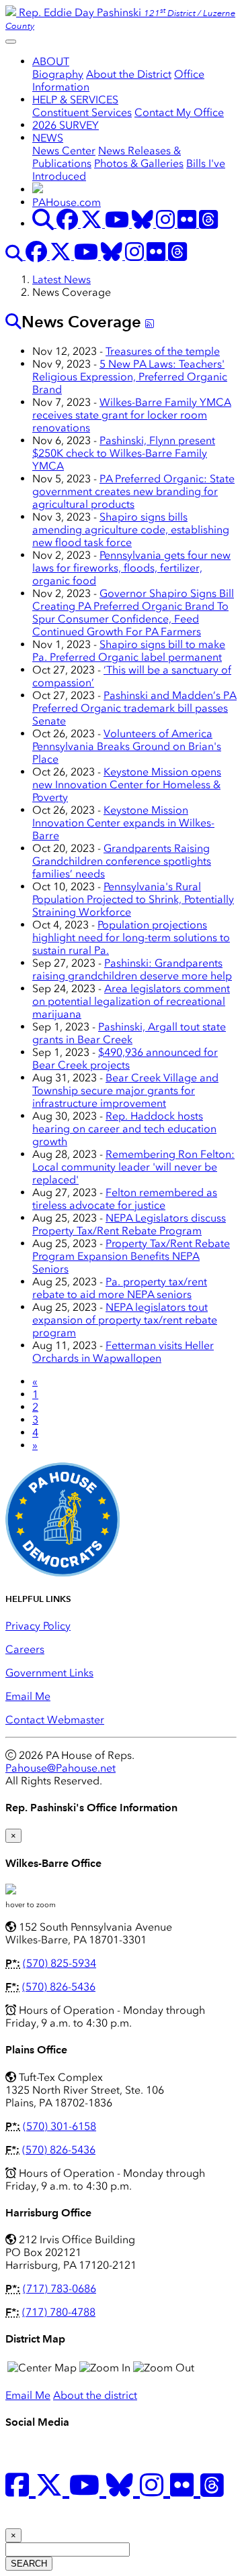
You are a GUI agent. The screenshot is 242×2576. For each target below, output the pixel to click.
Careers (25, 1649)
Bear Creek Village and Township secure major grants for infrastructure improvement (125, 1090)
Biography (58, 74)
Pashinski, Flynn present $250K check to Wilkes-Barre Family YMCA (124, 453)
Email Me (28, 1696)
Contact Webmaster (55, 1720)
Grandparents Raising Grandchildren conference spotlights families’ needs (122, 861)
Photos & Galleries (139, 163)
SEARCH (29, 2564)
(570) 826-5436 (59, 1987)
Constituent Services (82, 112)
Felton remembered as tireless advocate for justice (125, 1199)
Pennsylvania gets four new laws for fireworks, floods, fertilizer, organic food (131, 568)
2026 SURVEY (66, 125)
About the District (129, 74)
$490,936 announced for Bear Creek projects (125, 1059)
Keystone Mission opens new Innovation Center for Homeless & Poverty (127, 785)
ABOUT (51, 61)
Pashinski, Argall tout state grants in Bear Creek (129, 1033)
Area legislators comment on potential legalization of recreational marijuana (131, 1001)
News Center (64, 151)
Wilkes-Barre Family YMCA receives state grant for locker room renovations (132, 415)
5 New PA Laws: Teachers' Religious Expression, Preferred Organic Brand (130, 377)
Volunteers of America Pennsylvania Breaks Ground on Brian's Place (127, 746)
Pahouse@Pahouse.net (61, 1768)
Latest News (62, 279)
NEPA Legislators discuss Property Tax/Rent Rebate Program (129, 1224)
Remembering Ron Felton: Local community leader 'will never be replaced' (133, 1167)
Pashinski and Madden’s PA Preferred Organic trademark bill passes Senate (134, 708)
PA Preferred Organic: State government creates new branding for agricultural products (133, 491)
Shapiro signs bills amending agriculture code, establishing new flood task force (131, 530)
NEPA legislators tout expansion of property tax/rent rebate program (125, 1320)
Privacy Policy (38, 1626)
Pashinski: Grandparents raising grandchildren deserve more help (132, 969)
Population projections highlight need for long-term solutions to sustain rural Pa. (131, 937)
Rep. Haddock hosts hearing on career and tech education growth (124, 1129)
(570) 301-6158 (59, 2126)
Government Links (49, 1673)
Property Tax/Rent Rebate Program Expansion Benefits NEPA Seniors (131, 1256)
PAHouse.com (67, 202)
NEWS (48, 138)
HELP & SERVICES (75, 100)
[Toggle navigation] (11, 42)
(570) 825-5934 (59, 1963)
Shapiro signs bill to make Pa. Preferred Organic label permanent (129, 651)
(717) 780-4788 (59, 2312)
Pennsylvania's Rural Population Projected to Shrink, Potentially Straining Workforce (133, 899)
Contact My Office (179, 112)
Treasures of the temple (163, 351)
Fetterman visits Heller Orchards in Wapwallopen (123, 1352)
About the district (95, 2395)
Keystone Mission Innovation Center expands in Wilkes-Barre (123, 823)
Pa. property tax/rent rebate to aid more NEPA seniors (120, 1288)
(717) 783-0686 (59, 2289)
